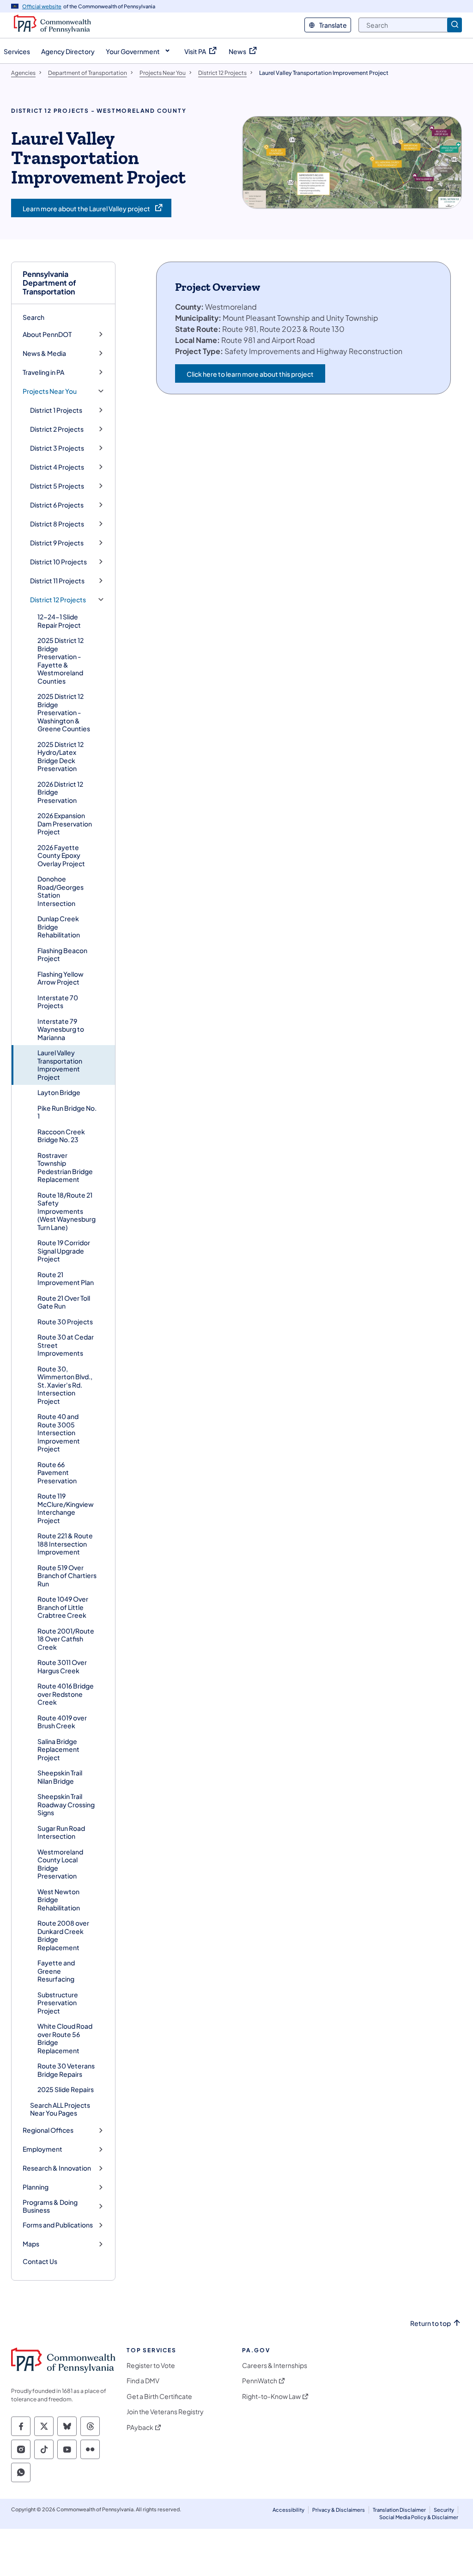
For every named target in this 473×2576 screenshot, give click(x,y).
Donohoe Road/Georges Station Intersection (61, 891)
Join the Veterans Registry (165, 2412)
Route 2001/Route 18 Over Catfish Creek (66, 1639)
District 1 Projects (56, 410)
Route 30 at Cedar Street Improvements (66, 1345)
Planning (36, 2187)
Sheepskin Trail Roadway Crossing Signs (66, 1804)
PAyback (140, 2427)
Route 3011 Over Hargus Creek (62, 1666)
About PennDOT (47, 334)
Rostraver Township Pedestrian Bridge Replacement (65, 1167)
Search (33, 317)
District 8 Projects (57, 524)
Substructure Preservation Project (58, 2003)
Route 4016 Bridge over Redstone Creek (66, 1694)
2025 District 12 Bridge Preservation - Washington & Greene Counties (64, 712)
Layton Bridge (59, 1092)
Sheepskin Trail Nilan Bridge (60, 1777)
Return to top (431, 2323)
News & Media (44, 353)
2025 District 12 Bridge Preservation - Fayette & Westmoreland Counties (61, 661)
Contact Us (40, 2261)
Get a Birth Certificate (159, 2396)
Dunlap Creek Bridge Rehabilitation (59, 927)
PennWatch (260, 2381)
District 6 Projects (57, 505)
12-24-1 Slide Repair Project (59, 621)
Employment (42, 2149)
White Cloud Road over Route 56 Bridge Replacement (65, 2038)
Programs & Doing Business (50, 2206)
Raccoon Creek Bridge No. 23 (61, 1136)
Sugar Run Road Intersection (61, 1832)
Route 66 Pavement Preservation (57, 1472)
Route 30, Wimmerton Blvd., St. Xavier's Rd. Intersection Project (65, 1385)
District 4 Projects (57, 467)
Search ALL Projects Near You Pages (60, 2109)
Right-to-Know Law (271, 2396)
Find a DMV (143, 2381)
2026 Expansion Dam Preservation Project (65, 823)
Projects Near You (50, 391)
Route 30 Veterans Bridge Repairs (66, 2070)
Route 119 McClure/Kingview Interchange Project (66, 1508)
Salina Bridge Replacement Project (58, 1749)
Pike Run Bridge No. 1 (67, 1112)
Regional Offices (48, 2130)
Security (444, 2510)
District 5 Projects (57, 486)
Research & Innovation (57, 2168)
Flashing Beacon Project (62, 955)
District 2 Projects (57, 429)
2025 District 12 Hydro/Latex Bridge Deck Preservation (61, 756)
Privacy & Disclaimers (339, 2510)
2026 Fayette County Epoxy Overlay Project (61, 855)
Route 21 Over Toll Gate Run (64, 1302)
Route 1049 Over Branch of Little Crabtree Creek (63, 1607)
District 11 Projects (57, 581)
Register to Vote (151, 2365)
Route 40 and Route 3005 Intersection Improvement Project (59, 1432)
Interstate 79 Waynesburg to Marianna (61, 1029)
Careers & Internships (275, 2365)
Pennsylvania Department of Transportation (49, 283)
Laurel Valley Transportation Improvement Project (60, 1065)
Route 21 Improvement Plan (66, 1279)
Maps (31, 2244)
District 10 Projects (58, 562)
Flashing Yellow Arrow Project (61, 978)
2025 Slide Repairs (66, 2089)
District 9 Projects (57, 543)
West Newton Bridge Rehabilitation (59, 1900)
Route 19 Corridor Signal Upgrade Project (64, 1251)
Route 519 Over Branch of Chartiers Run (67, 1576)
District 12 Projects (58, 600)
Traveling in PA (43, 372)
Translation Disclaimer (399, 2510)
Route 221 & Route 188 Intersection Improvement (65, 1544)
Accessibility (288, 2510)
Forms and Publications (58, 2225)
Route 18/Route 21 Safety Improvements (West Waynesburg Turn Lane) (67, 1211)
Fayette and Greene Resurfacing (56, 1971)
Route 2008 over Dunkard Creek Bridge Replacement (63, 1935)
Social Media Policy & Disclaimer (419, 2517)
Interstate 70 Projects (58, 1002)
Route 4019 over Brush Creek (62, 1722)
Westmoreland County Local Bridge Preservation (60, 1864)
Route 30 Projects (65, 1322)
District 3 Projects (57, 448)
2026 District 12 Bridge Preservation (60, 792)
